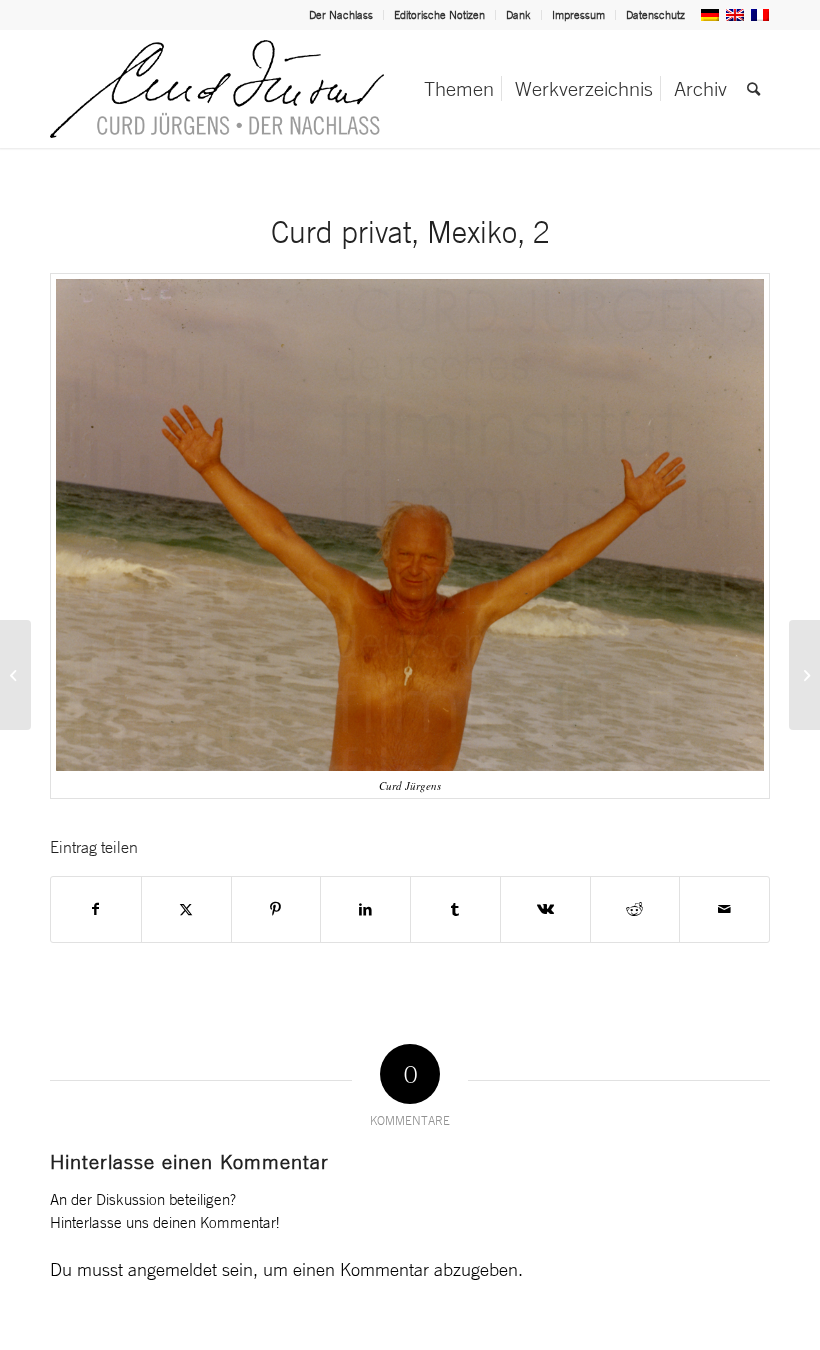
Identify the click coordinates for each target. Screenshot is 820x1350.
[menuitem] (341, 15)
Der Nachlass (341, 15)
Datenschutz (655, 15)
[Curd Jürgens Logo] (217, 89)
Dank (518, 15)
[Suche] (753, 89)
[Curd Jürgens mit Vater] (15, 675)
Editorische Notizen (439, 15)
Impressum (578, 15)
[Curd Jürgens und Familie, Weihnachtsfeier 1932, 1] (804, 675)
